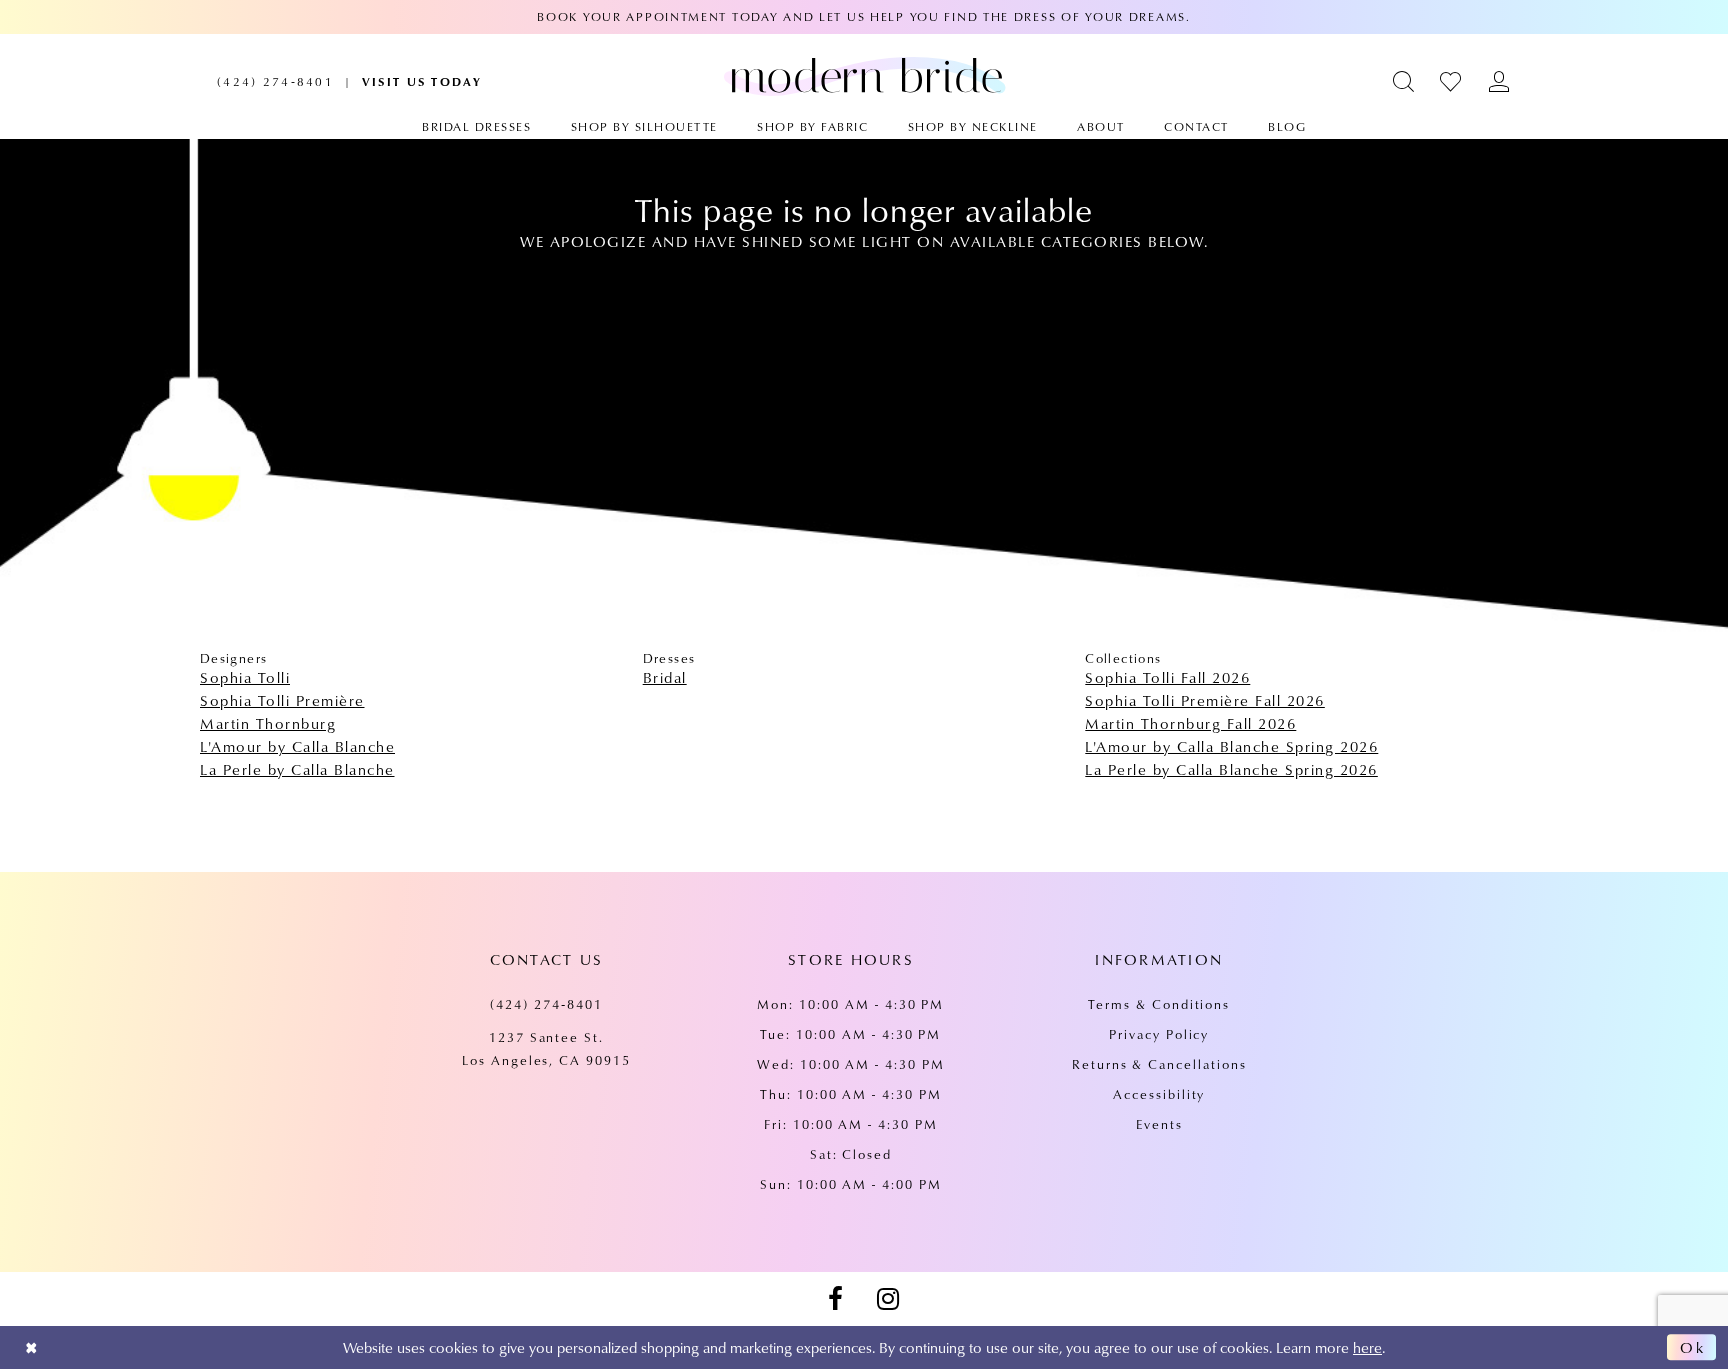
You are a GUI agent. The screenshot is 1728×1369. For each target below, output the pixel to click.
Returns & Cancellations (1159, 1064)
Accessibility (1159, 1094)
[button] (1404, 81)
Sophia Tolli (245, 677)
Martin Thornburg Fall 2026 (1190, 723)
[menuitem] (275, 81)
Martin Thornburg (268, 723)
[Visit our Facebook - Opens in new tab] (835, 1299)
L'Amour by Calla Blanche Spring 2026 (1231, 746)
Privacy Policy (1159, 1034)
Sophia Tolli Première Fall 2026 (1205, 700)
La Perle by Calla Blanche (297, 769)
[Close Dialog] (31, 1347)
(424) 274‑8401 (546, 1004)
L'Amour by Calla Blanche (297, 746)
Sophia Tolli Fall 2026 (1167, 677)
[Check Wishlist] (1451, 81)
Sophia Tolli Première (282, 700)
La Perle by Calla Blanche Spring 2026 (1231, 769)
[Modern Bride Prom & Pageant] (864, 76)
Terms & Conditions (1159, 1004)
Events (1159, 1124)
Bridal (665, 677)
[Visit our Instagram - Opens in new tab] (888, 1299)
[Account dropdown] (1499, 81)
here (1367, 1347)
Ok (1693, 1347)
